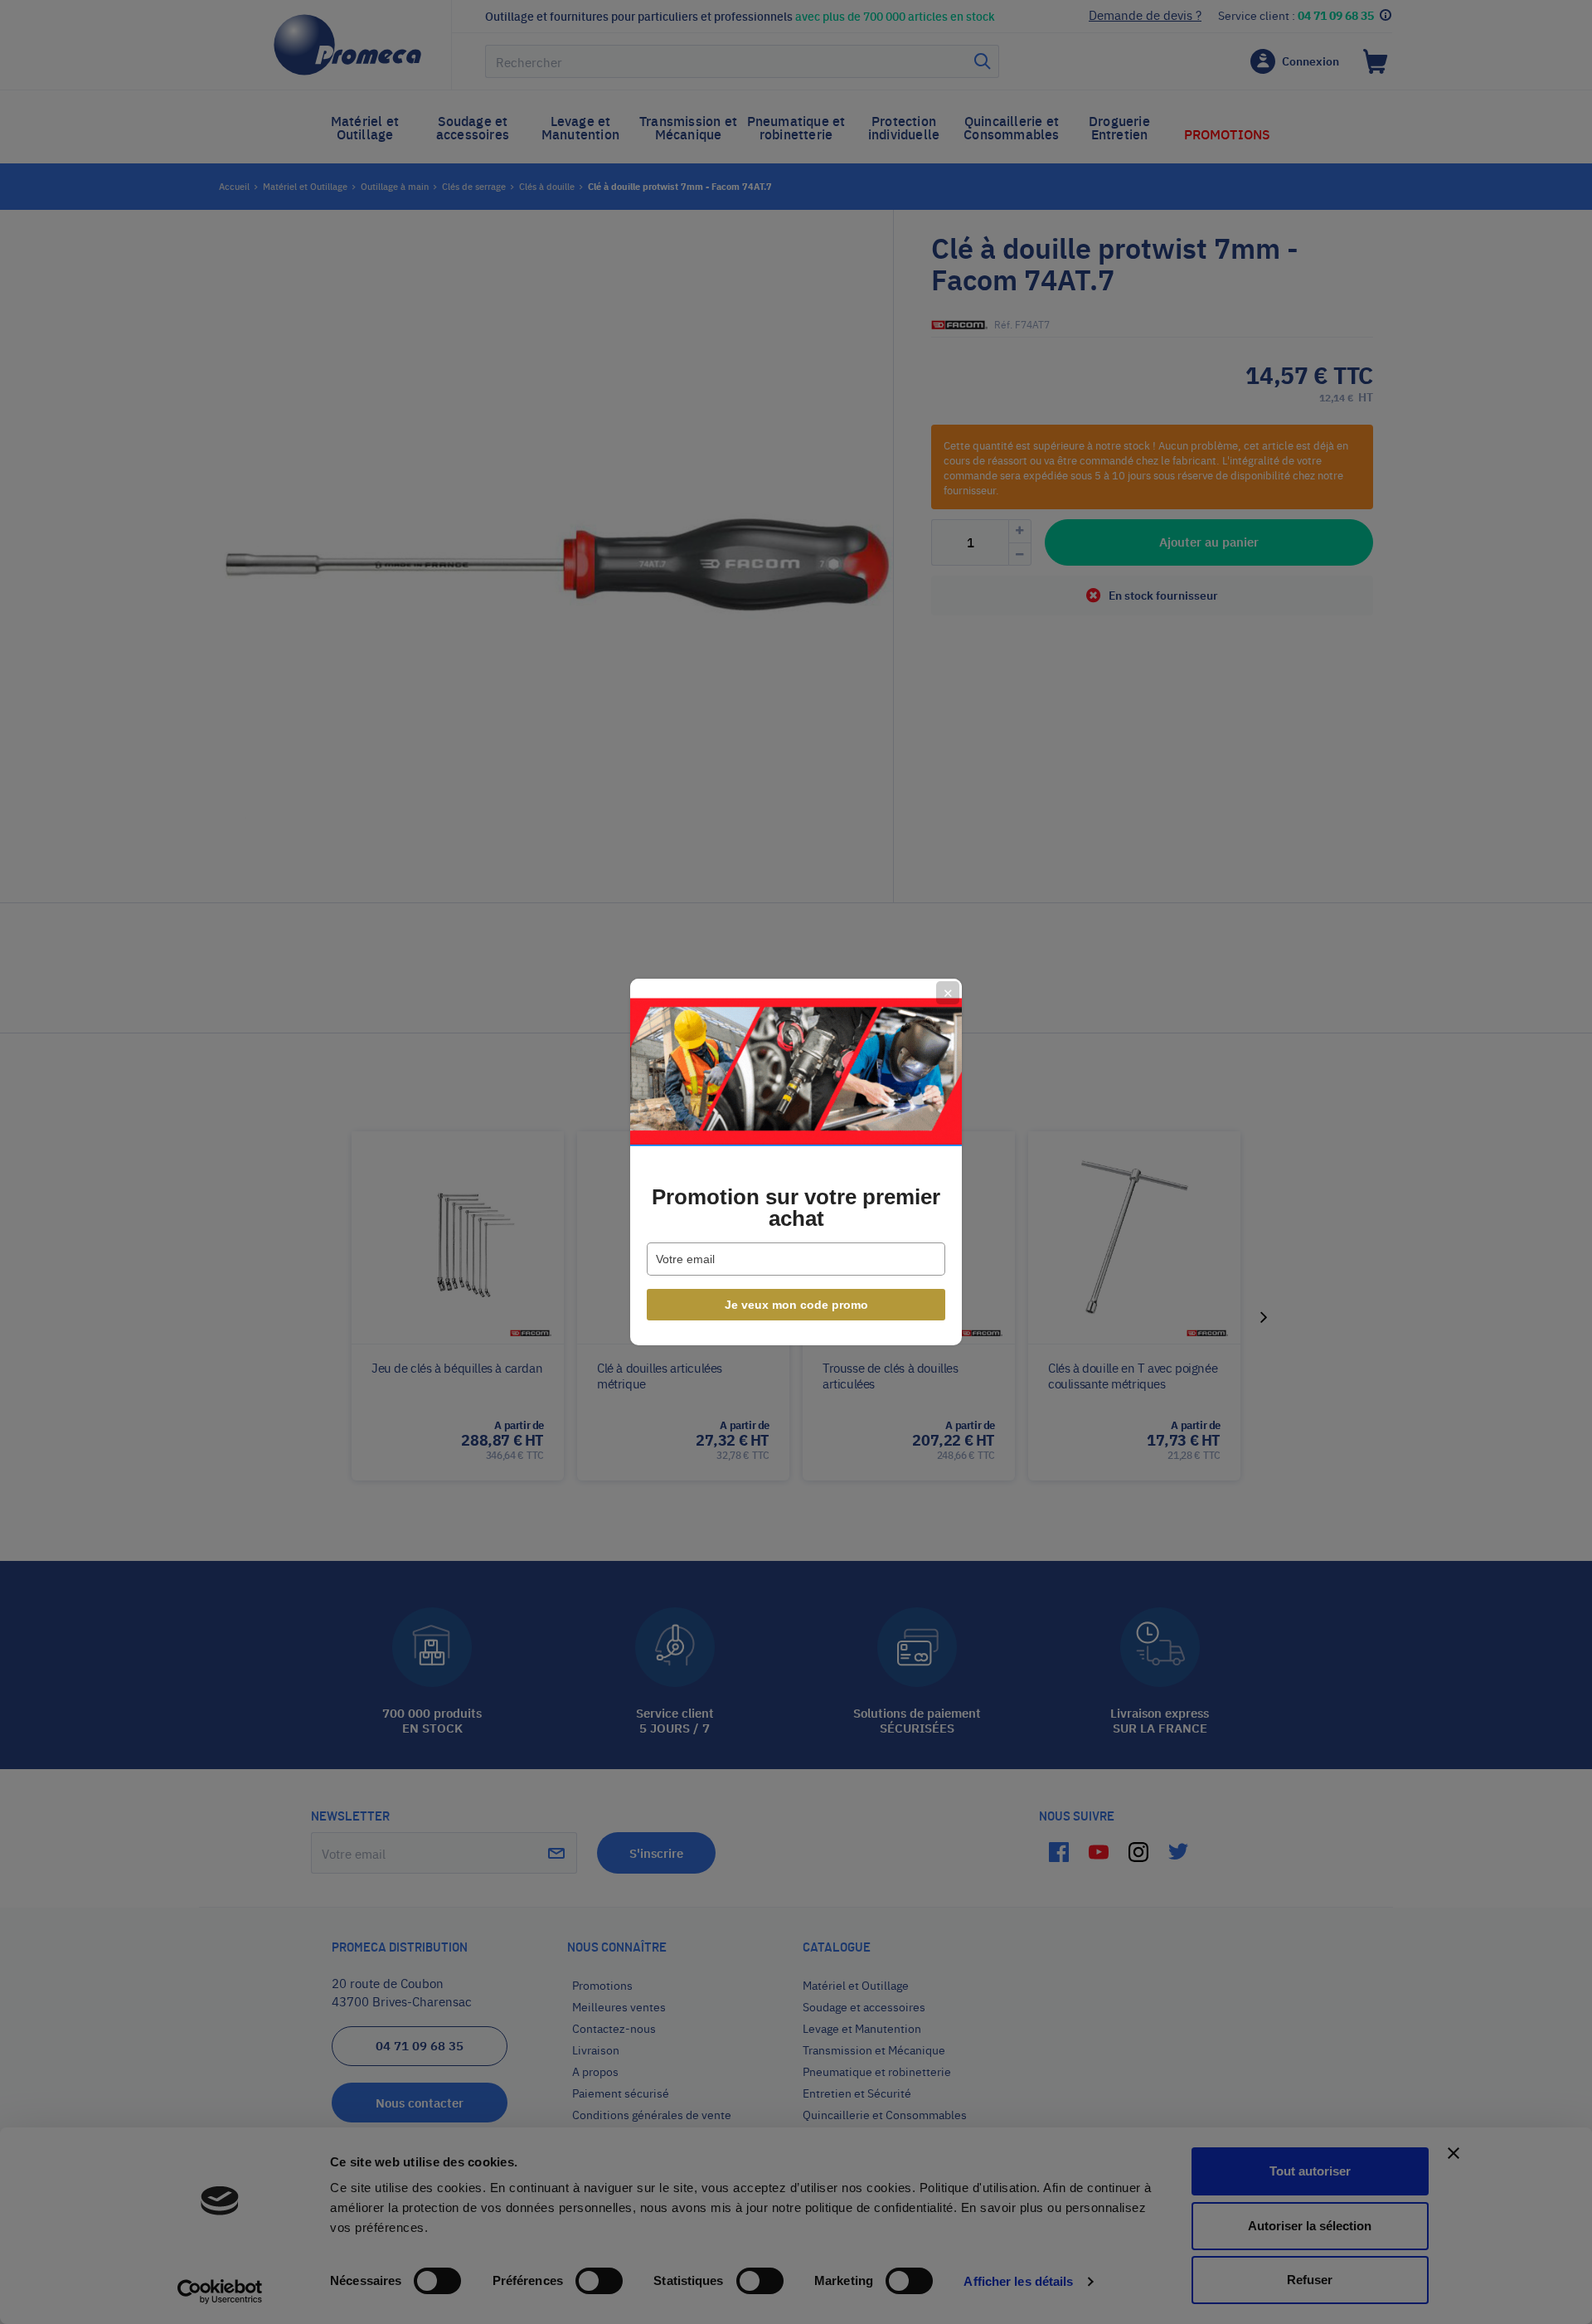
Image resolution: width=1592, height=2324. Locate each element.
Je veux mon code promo (796, 1305)
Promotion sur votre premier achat (796, 1208)
